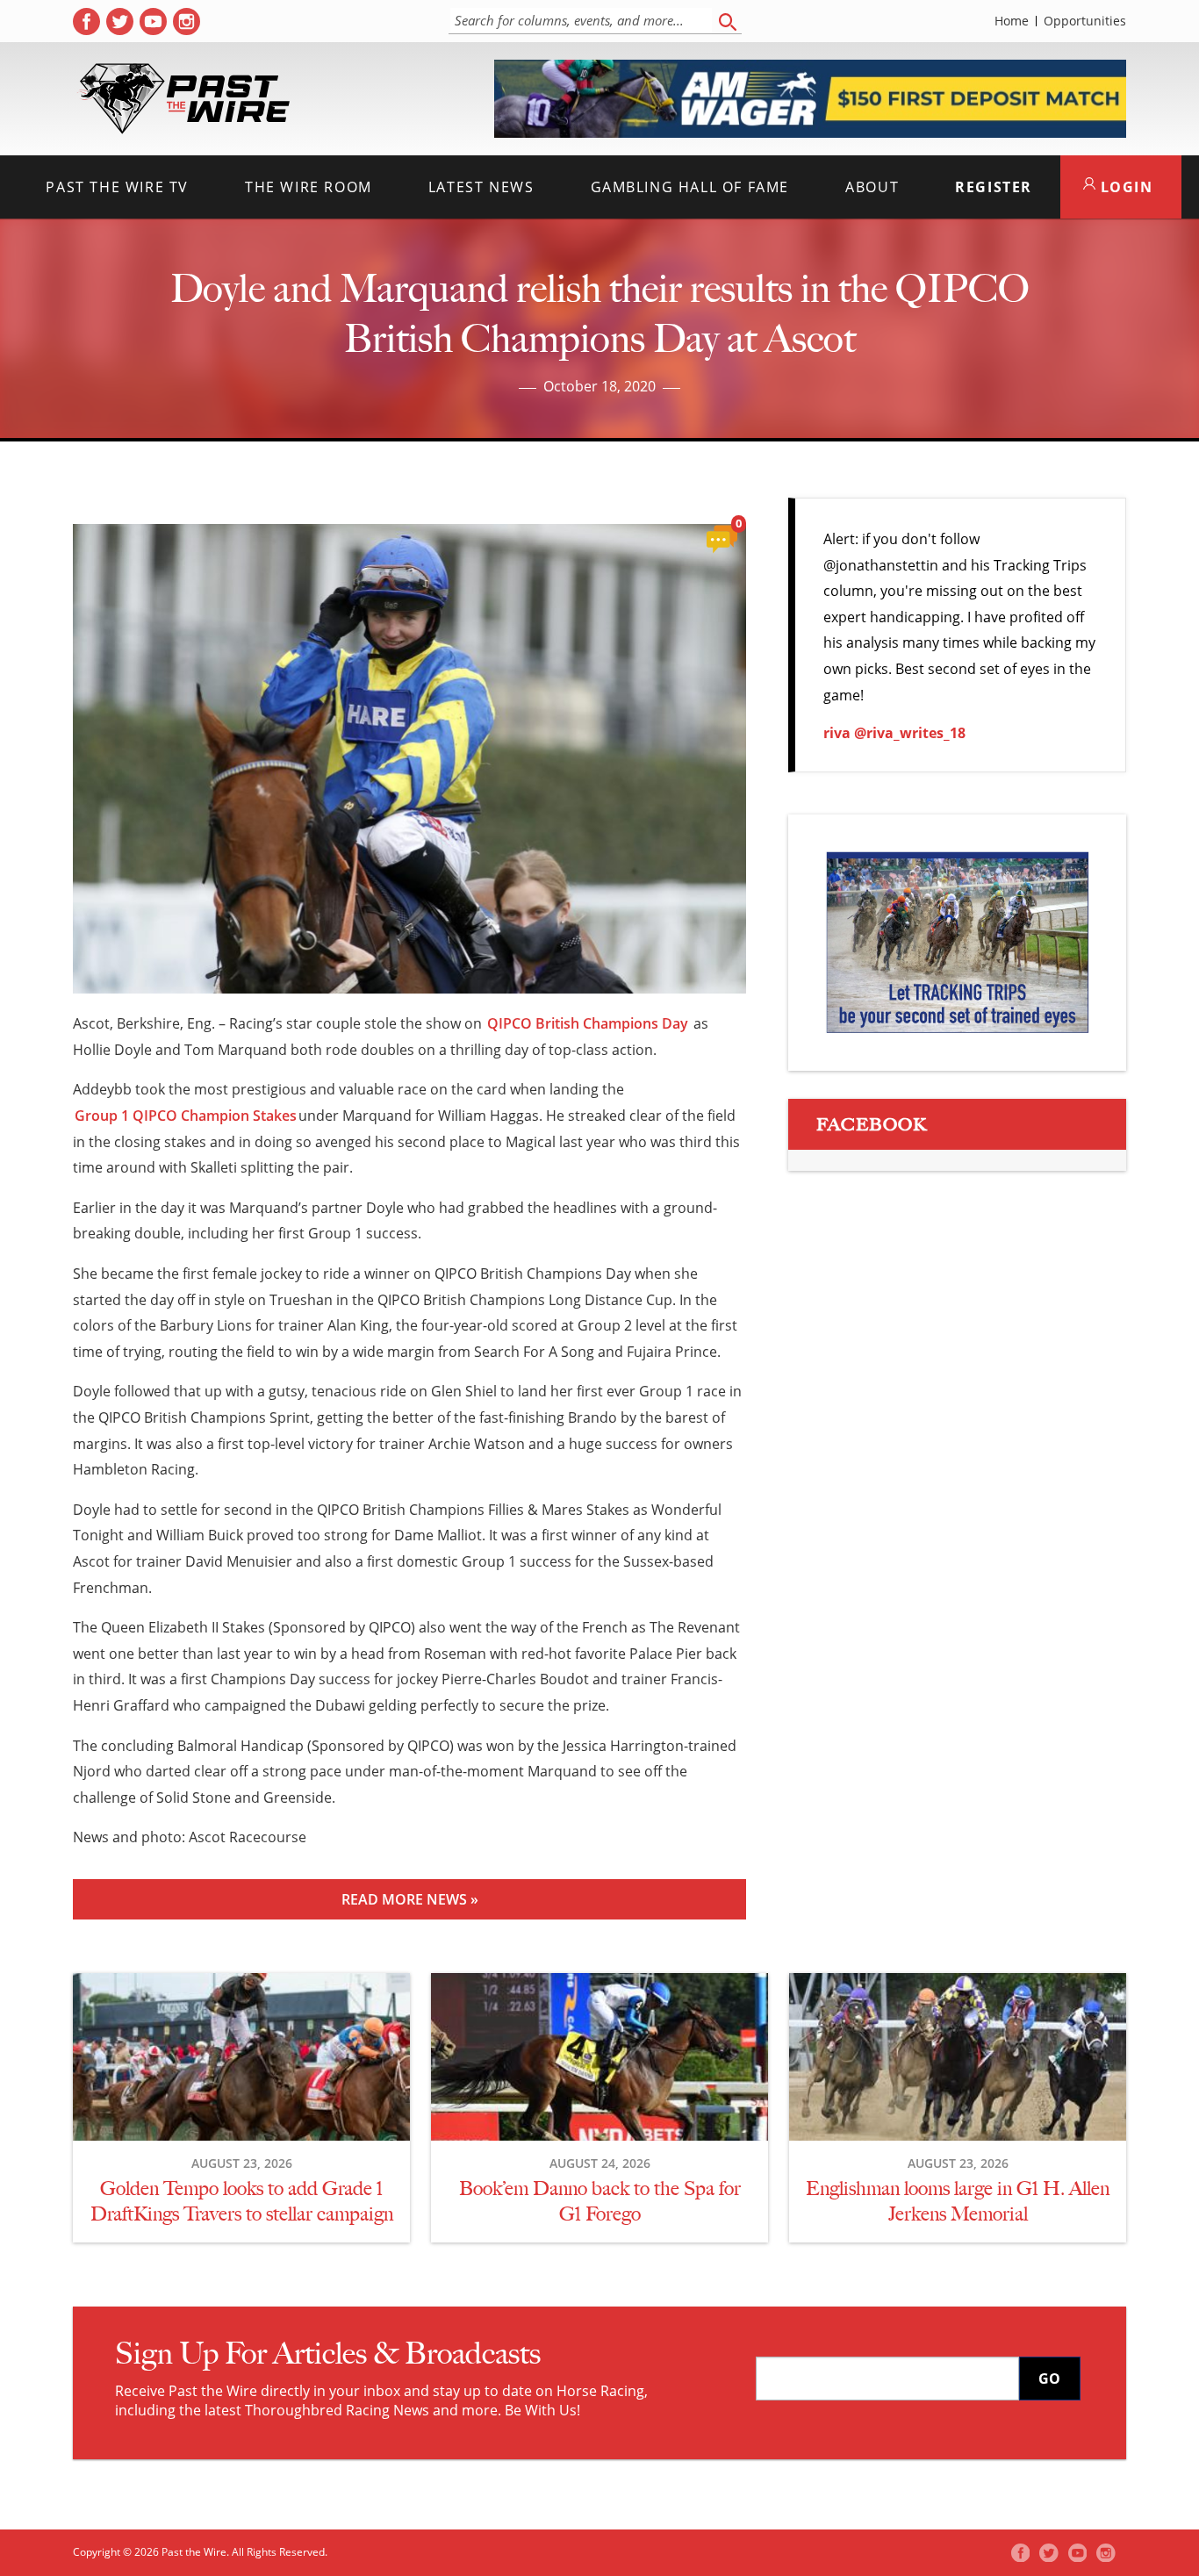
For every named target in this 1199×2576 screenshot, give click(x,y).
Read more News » (410, 1899)
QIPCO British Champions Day (588, 1023)
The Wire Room (309, 187)
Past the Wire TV (117, 187)
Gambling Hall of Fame (690, 187)
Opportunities (1085, 21)
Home (1012, 21)
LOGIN (1124, 187)
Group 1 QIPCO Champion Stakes (186, 1116)
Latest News (481, 187)
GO (1049, 2379)
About (872, 187)
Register (994, 187)
